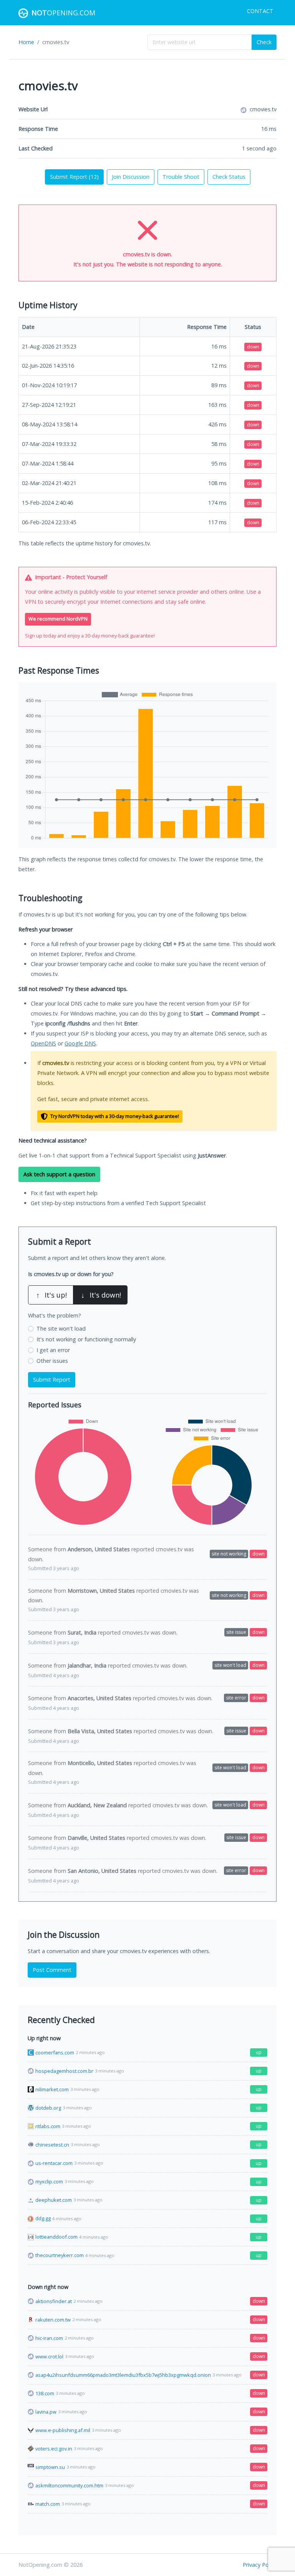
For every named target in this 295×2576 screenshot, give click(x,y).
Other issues (52, 1361)
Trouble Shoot (181, 177)
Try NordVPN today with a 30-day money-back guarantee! (114, 1116)
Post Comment (52, 1970)
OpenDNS (43, 1043)
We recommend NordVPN (58, 619)
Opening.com (63, 13)
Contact (260, 11)
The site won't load (61, 1328)
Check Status (229, 177)
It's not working (86, 1339)
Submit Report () (74, 177)
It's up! (51, 1295)
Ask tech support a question (59, 1174)
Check (264, 42)
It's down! (101, 1295)
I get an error (53, 1350)
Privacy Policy (260, 2565)
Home (26, 42)
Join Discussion (131, 177)
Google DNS (80, 1043)
